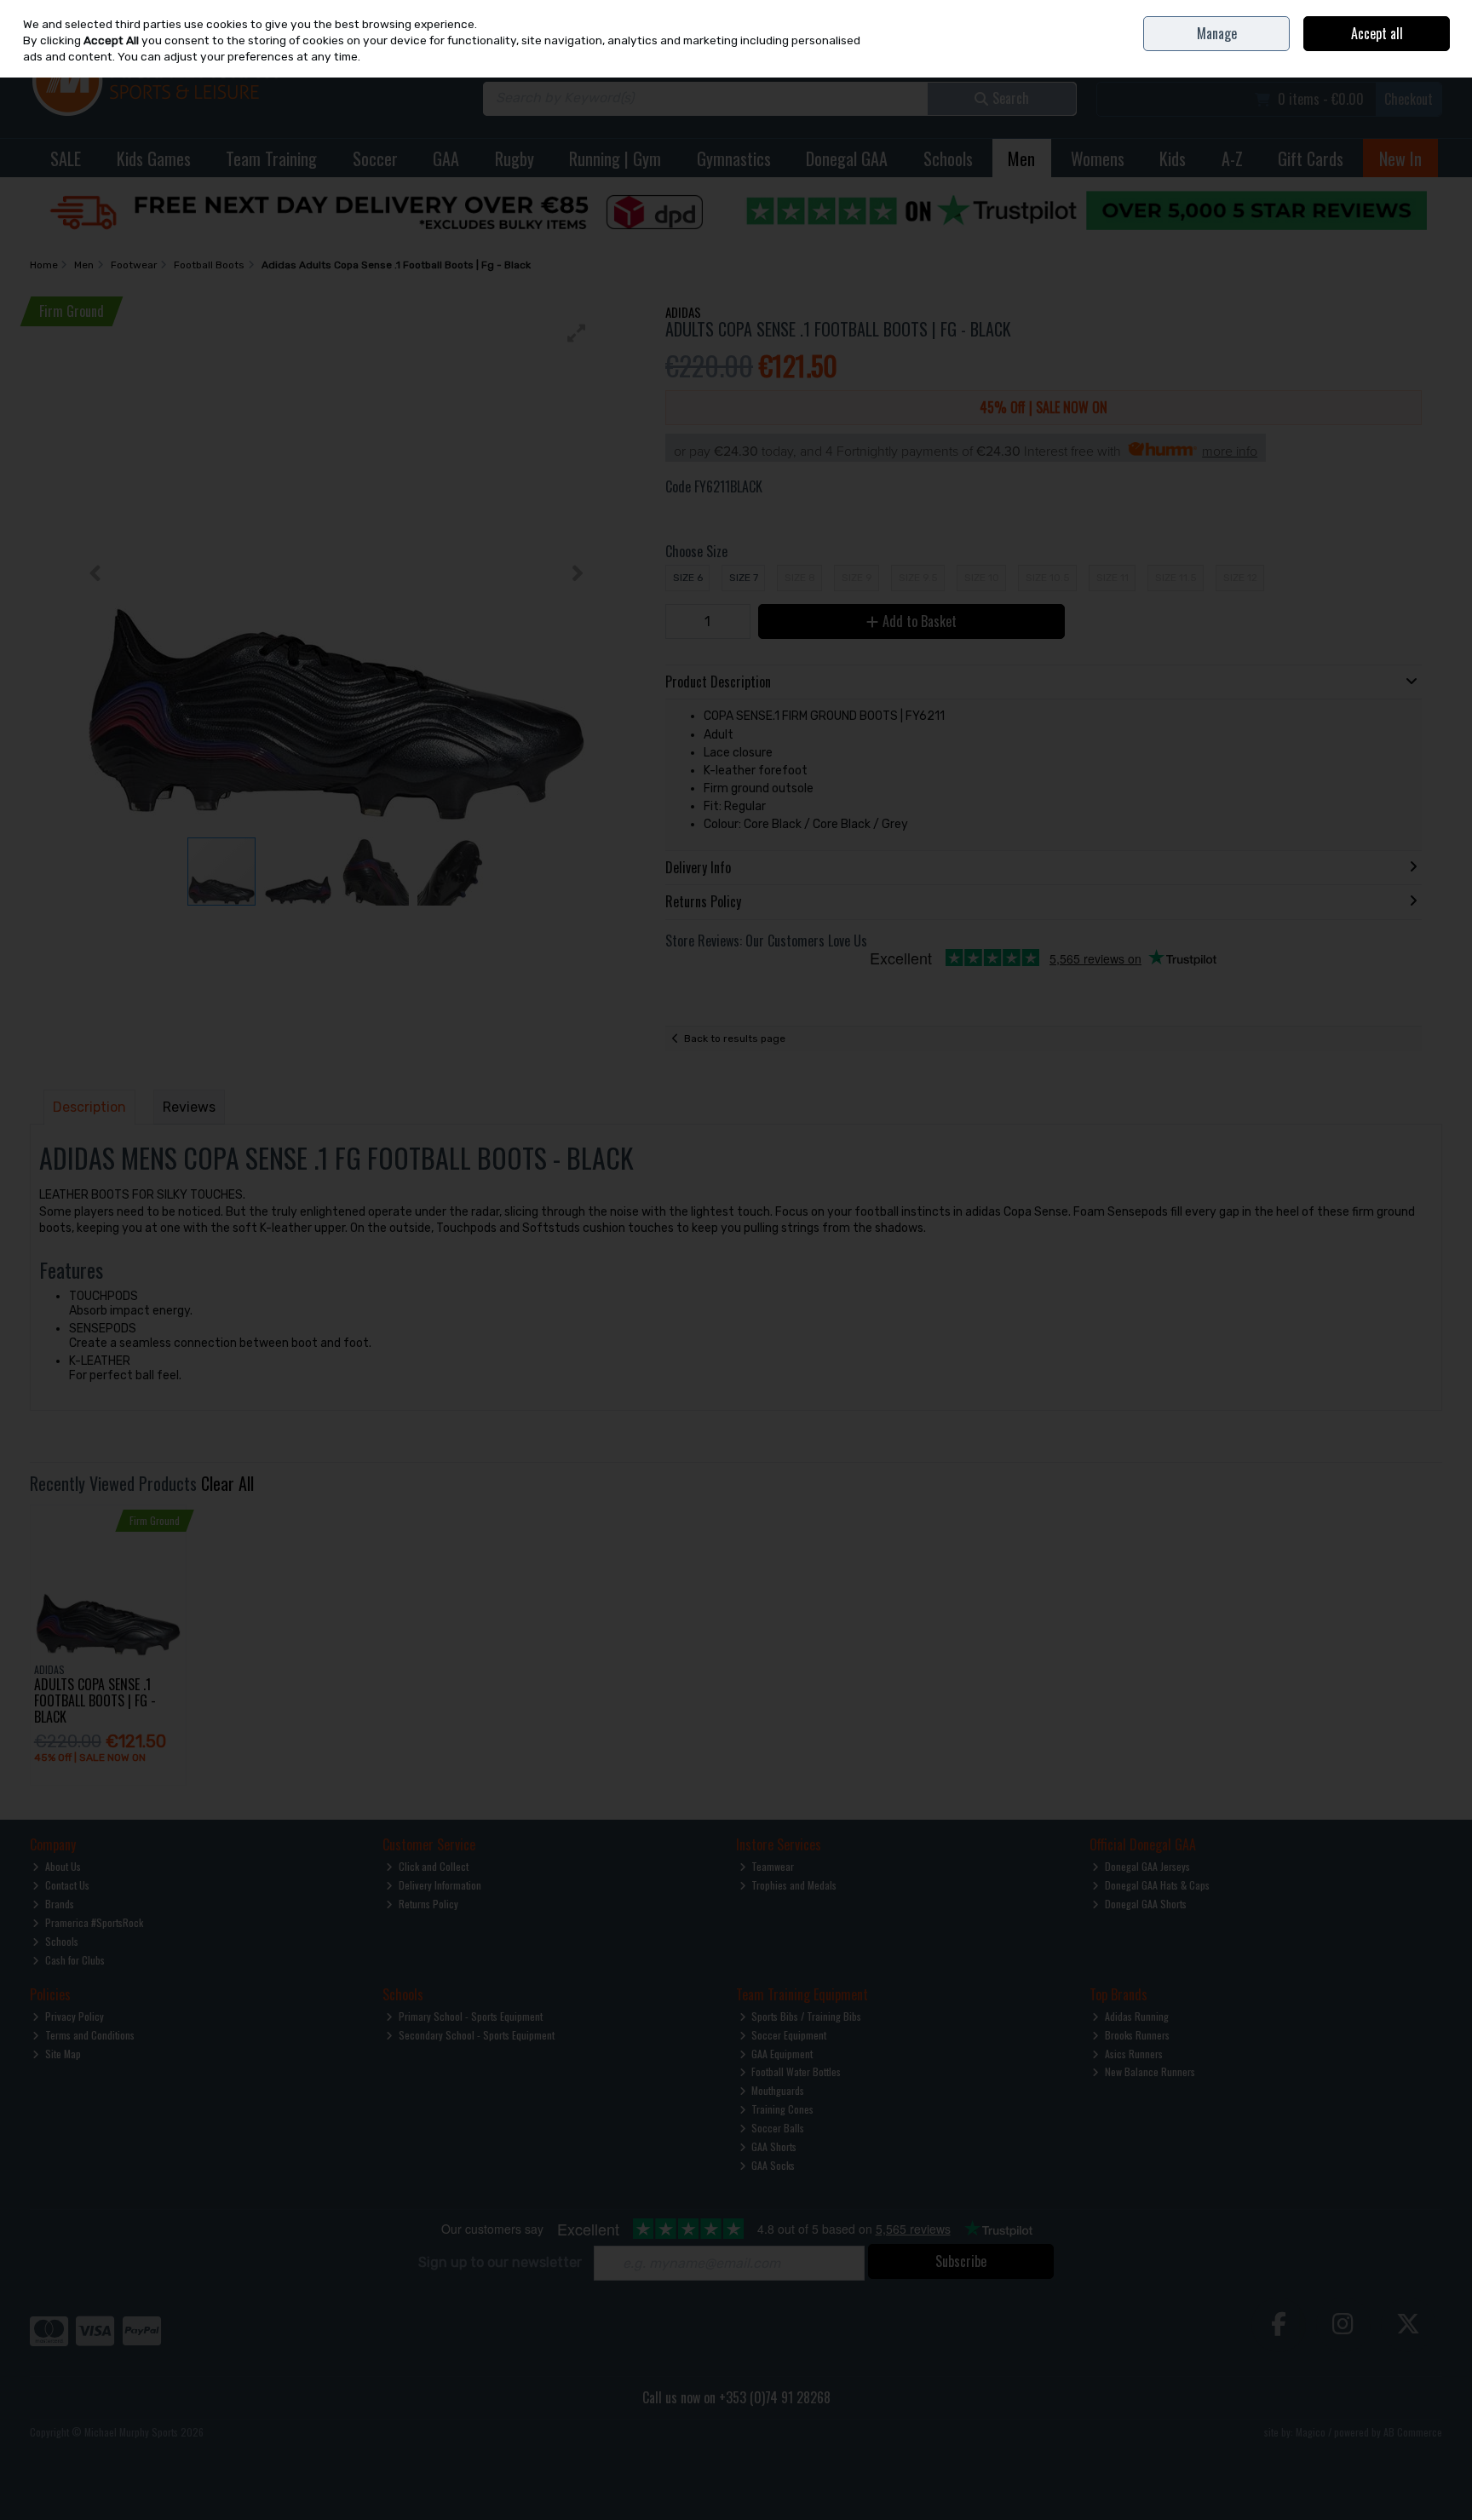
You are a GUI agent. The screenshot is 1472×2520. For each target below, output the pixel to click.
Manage (1217, 33)
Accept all (1377, 33)
